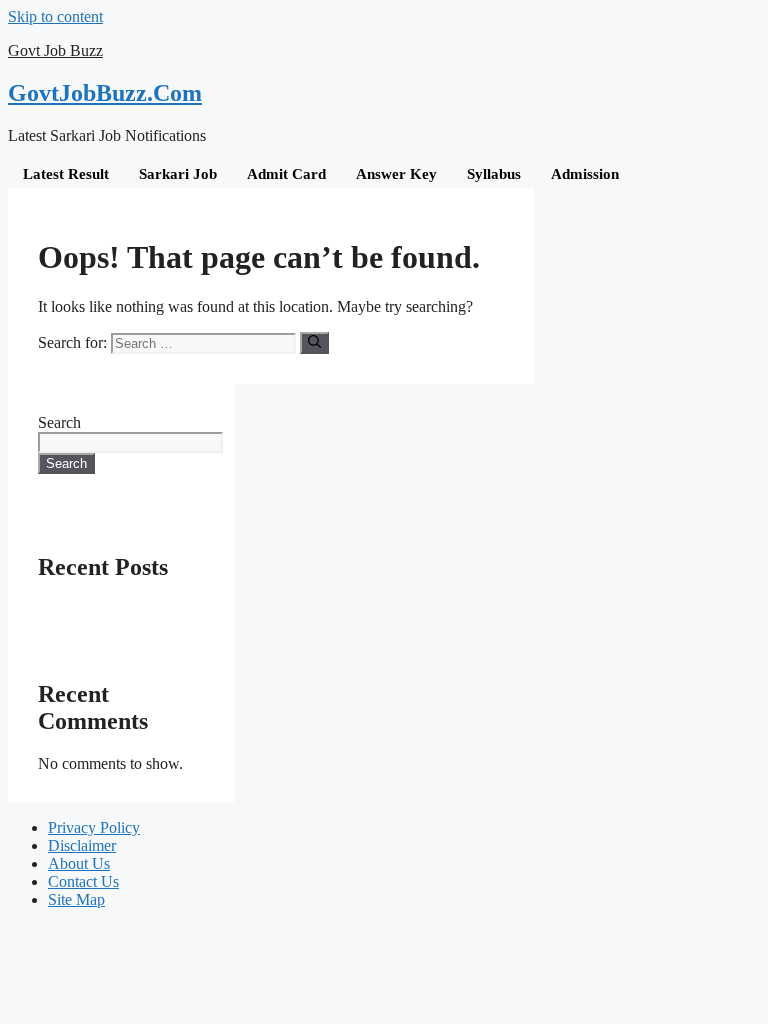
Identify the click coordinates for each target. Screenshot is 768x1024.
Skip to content (55, 16)
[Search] (314, 343)
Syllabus (494, 174)
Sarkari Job (178, 174)
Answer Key (396, 174)
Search (59, 422)
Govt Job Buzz (55, 50)
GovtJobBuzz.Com (105, 93)
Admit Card (286, 174)
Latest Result (66, 174)
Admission (585, 174)
